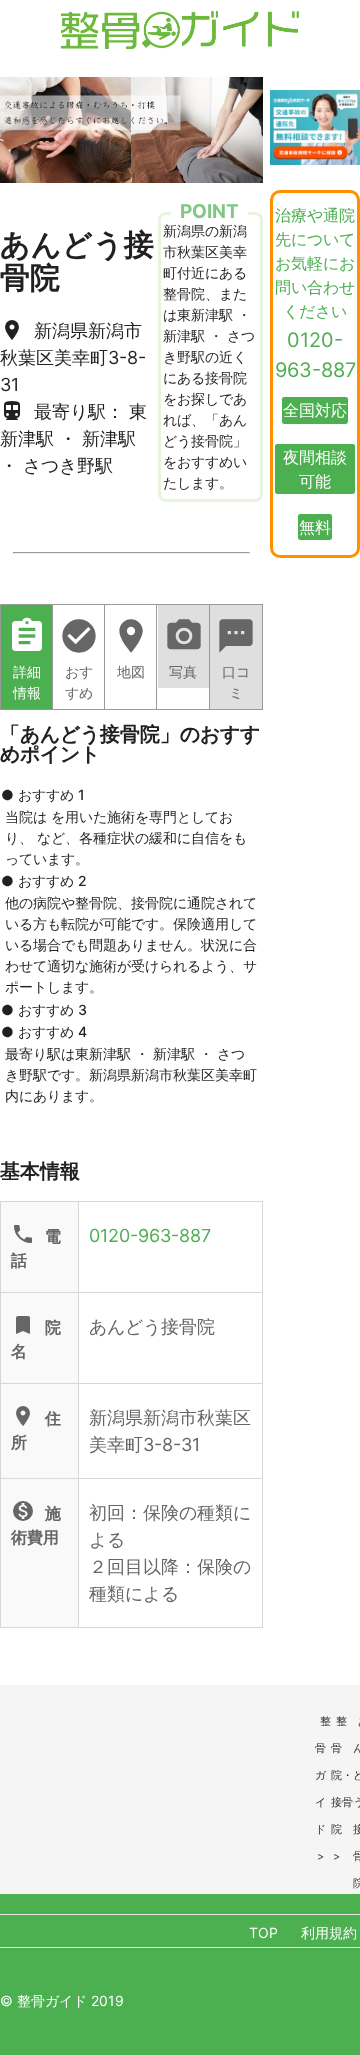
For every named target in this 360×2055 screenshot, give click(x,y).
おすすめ (79, 658)
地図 (131, 648)
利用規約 (329, 1932)
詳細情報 (27, 658)
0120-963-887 (150, 1235)
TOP (263, 1932)
